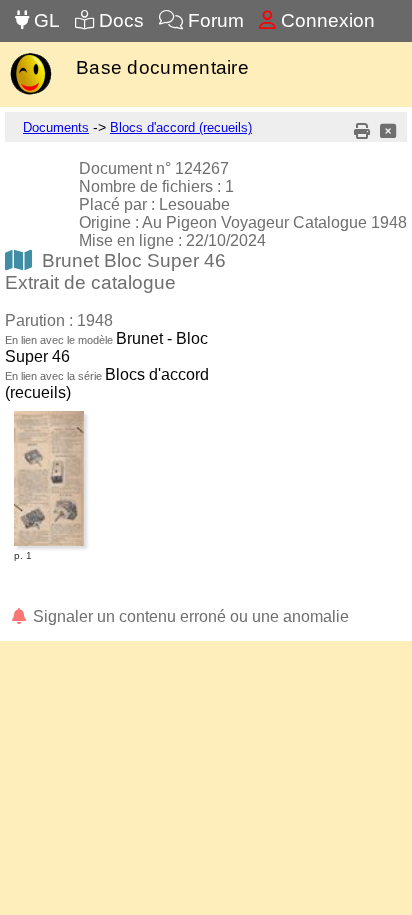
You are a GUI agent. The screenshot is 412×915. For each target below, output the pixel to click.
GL (44, 20)
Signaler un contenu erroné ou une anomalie (189, 616)
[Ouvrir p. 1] (49, 414)
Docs (119, 20)
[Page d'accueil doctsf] (30, 92)
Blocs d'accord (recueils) (181, 127)
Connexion (325, 20)
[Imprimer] (362, 131)
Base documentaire (162, 67)
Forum (213, 20)
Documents (56, 127)
